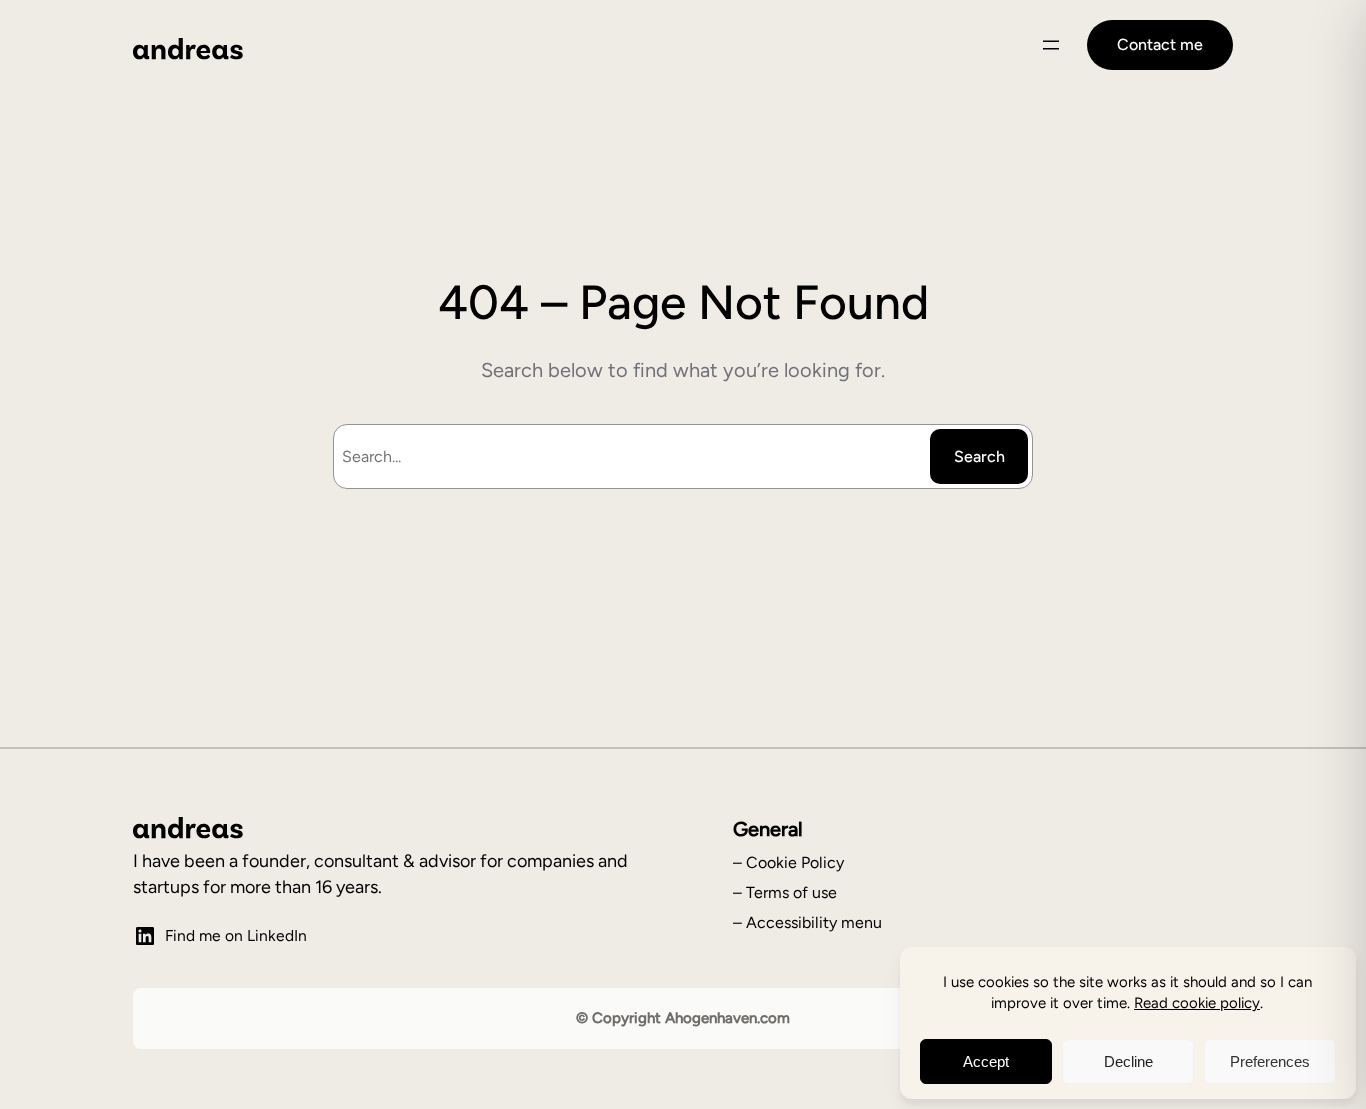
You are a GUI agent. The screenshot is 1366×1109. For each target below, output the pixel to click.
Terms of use (791, 892)
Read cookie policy (1197, 1003)
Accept (986, 1061)
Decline (1128, 1061)
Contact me (1160, 44)
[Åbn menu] (1051, 45)
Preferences (1270, 1061)
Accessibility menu (814, 922)
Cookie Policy (795, 862)
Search (979, 456)
